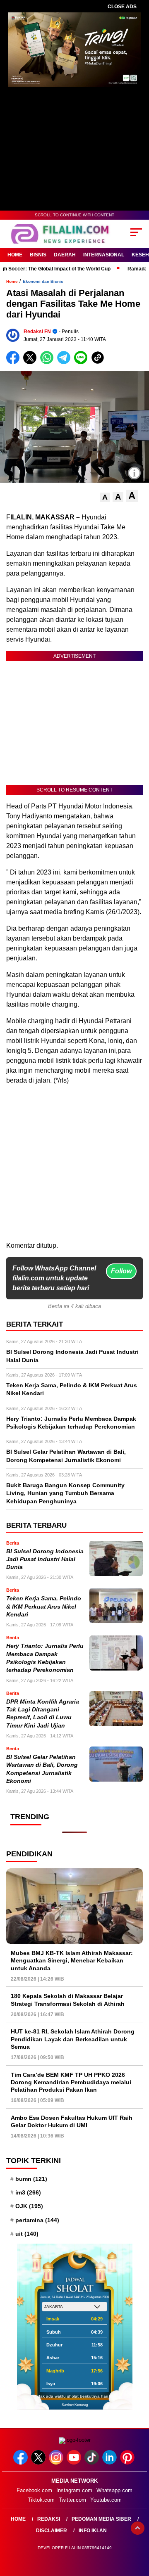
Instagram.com (74, 2490)
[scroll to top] (138, 2528)
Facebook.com (34, 2490)
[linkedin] (110, 2463)
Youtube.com (106, 2500)
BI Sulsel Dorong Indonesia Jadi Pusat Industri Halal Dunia (45, 1559)
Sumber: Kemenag (75, 2405)
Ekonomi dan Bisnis (43, 281)
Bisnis (38, 255)
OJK (29, 2206)
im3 (28, 2192)
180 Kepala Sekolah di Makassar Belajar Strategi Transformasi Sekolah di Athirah (68, 2000)
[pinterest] (128, 2463)
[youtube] (75, 2463)
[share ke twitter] (32, 362)
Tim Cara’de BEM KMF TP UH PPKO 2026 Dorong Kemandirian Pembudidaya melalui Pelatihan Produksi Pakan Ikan (71, 2082)
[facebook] (21, 2463)
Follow (121, 1271)
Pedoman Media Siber (101, 2519)
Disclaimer (52, 2531)
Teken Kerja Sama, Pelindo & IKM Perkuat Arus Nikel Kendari (44, 1607)
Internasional (104, 255)
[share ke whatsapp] (49, 362)
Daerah (65, 255)
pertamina (37, 2220)
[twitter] (39, 2463)
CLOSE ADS (122, 7)
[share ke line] (83, 362)
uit (27, 2234)
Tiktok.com (41, 2500)
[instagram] (57, 2463)
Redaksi (49, 2519)
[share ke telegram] (65, 362)
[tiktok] (93, 2463)
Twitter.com (72, 2500)
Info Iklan (93, 2531)
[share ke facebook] (15, 362)
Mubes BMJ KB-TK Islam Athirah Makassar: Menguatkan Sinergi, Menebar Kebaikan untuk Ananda (72, 1960)
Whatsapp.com (114, 2490)
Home (15, 255)
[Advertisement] (74, 1166)
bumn (31, 2179)
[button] (105, 497)
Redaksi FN (37, 332)
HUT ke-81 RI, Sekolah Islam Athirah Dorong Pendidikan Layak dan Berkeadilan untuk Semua (73, 2039)
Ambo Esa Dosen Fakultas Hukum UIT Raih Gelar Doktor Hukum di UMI (72, 2121)
